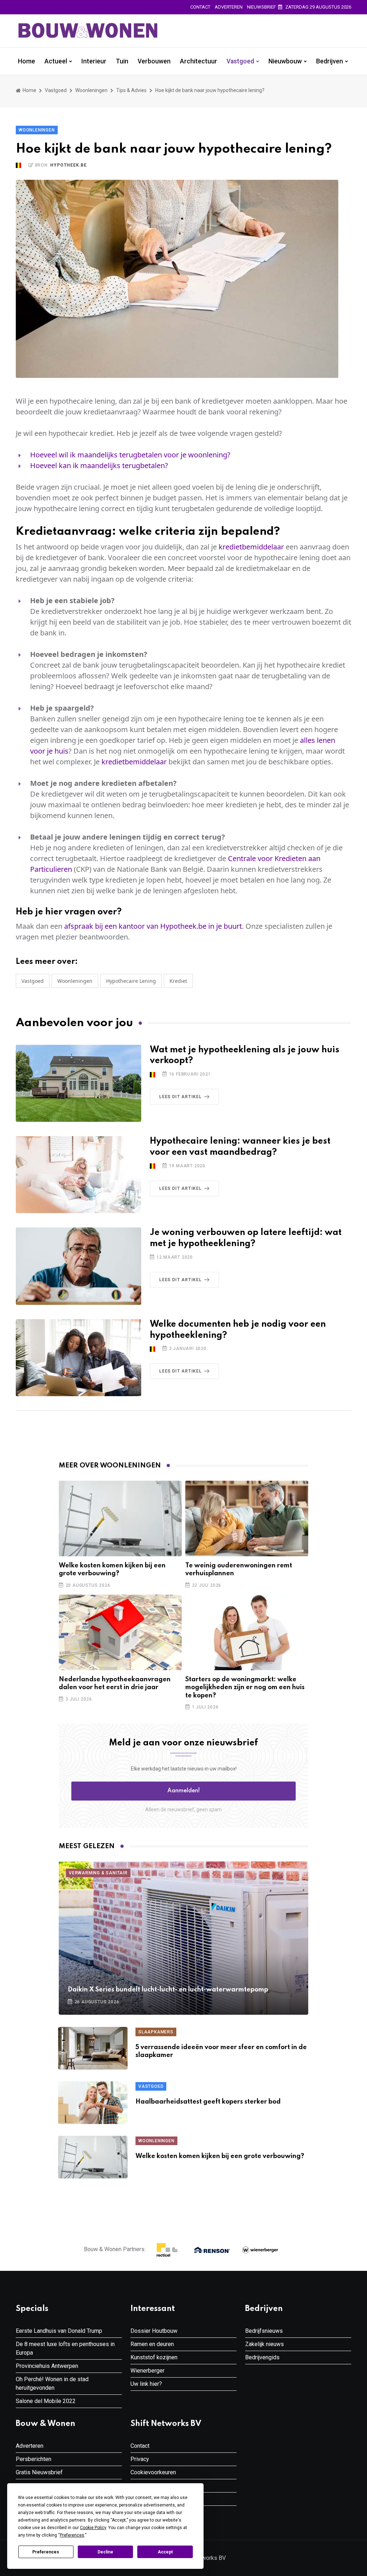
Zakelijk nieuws (264, 2344)
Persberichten (34, 2459)
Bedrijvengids (262, 2357)
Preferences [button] (72, 2535)
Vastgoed (240, 61)
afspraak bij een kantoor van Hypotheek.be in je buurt (153, 926)
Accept (165, 2552)
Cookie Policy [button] (93, 2528)
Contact (200, 7)
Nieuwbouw (285, 61)
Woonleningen (91, 90)
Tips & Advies (131, 90)
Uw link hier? (146, 2384)
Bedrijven (330, 61)
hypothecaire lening (131, 981)
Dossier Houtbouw (154, 2331)
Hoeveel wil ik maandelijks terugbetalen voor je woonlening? (130, 455)
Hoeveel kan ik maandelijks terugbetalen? (99, 465)
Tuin (122, 61)
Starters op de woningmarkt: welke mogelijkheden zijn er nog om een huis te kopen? (245, 1688)
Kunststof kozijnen (154, 2357)
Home (27, 61)
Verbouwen (154, 61)
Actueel (56, 61)
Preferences (46, 2552)
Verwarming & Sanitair (98, 1873)
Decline (105, 2552)
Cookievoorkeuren (153, 2472)
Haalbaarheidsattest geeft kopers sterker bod (208, 2102)
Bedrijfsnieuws (264, 2331)
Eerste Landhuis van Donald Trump (59, 2331)
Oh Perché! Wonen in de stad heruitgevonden (52, 2383)
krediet (178, 981)
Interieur (94, 61)
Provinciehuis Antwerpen (47, 2366)
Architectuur (199, 61)
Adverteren (229, 7)
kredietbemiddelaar (251, 547)
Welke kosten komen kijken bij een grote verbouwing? (220, 2156)
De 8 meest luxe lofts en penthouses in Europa (65, 2348)
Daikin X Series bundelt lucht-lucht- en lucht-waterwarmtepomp (168, 1990)
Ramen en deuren (152, 2344)
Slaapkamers (156, 2032)
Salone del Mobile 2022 (46, 2401)
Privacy (140, 2459)
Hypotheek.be (68, 165)
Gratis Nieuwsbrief (39, 2472)
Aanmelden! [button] (184, 1791)
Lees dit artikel (180, 1097)
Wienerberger (147, 2371)
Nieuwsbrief (261, 7)
